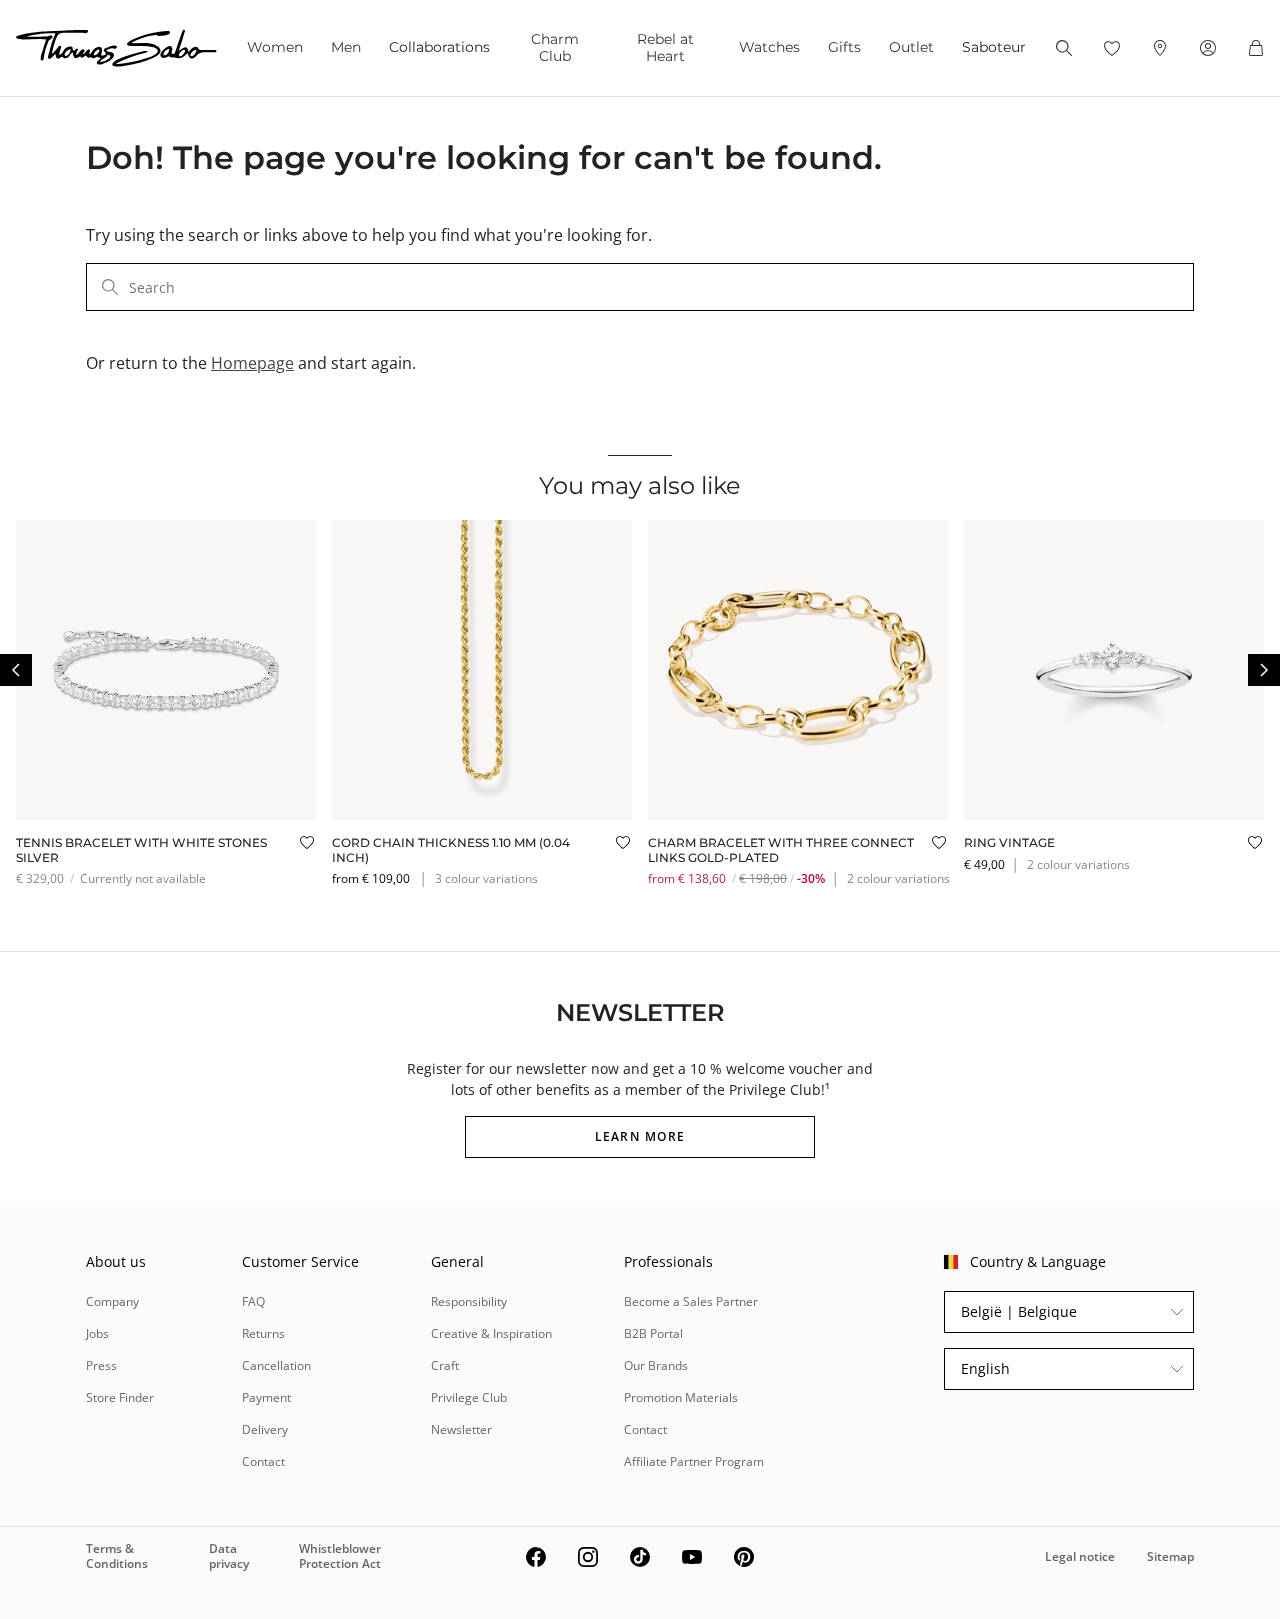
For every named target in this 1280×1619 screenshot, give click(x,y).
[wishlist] (1112, 48)
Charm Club (555, 47)
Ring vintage (1009, 842)
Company (112, 1301)
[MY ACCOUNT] (1208, 48)
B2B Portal (653, 1333)
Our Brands (656, 1365)
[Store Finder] (1160, 48)
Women (275, 47)
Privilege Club (469, 1397)
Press (101, 1365)
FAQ (253, 1301)
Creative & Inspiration (491, 1333)
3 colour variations (486, 878)
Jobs (97, 1333)
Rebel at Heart (665, 47)
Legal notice (1080, 1556)
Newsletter (461, 1429)
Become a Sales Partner (691, 1301)
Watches (769, 47)
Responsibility (469, 1301)
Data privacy (229, 1555)
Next (1264, 670)
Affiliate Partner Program (694, 1461)
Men (346, 47)
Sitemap (1170, 1556)
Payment (266, 1397)
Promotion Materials (681, 1397)
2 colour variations (898, 878)
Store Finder (120, 1397)
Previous (16, 670)
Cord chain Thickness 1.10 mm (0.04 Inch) (451, 849)
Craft (445, 1365)
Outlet (911, 47)
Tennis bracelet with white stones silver (141, 849)
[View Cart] (1256, 48)
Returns (263, 1333)
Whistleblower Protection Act (340, 1555)
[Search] (1064, 48)
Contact (263, 1461)
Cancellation (276, 1365)
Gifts (844, 47)
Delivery (265, 1429)
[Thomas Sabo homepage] (116, 48)
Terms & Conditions (117, 1555)
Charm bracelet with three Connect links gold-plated (781, 849)
